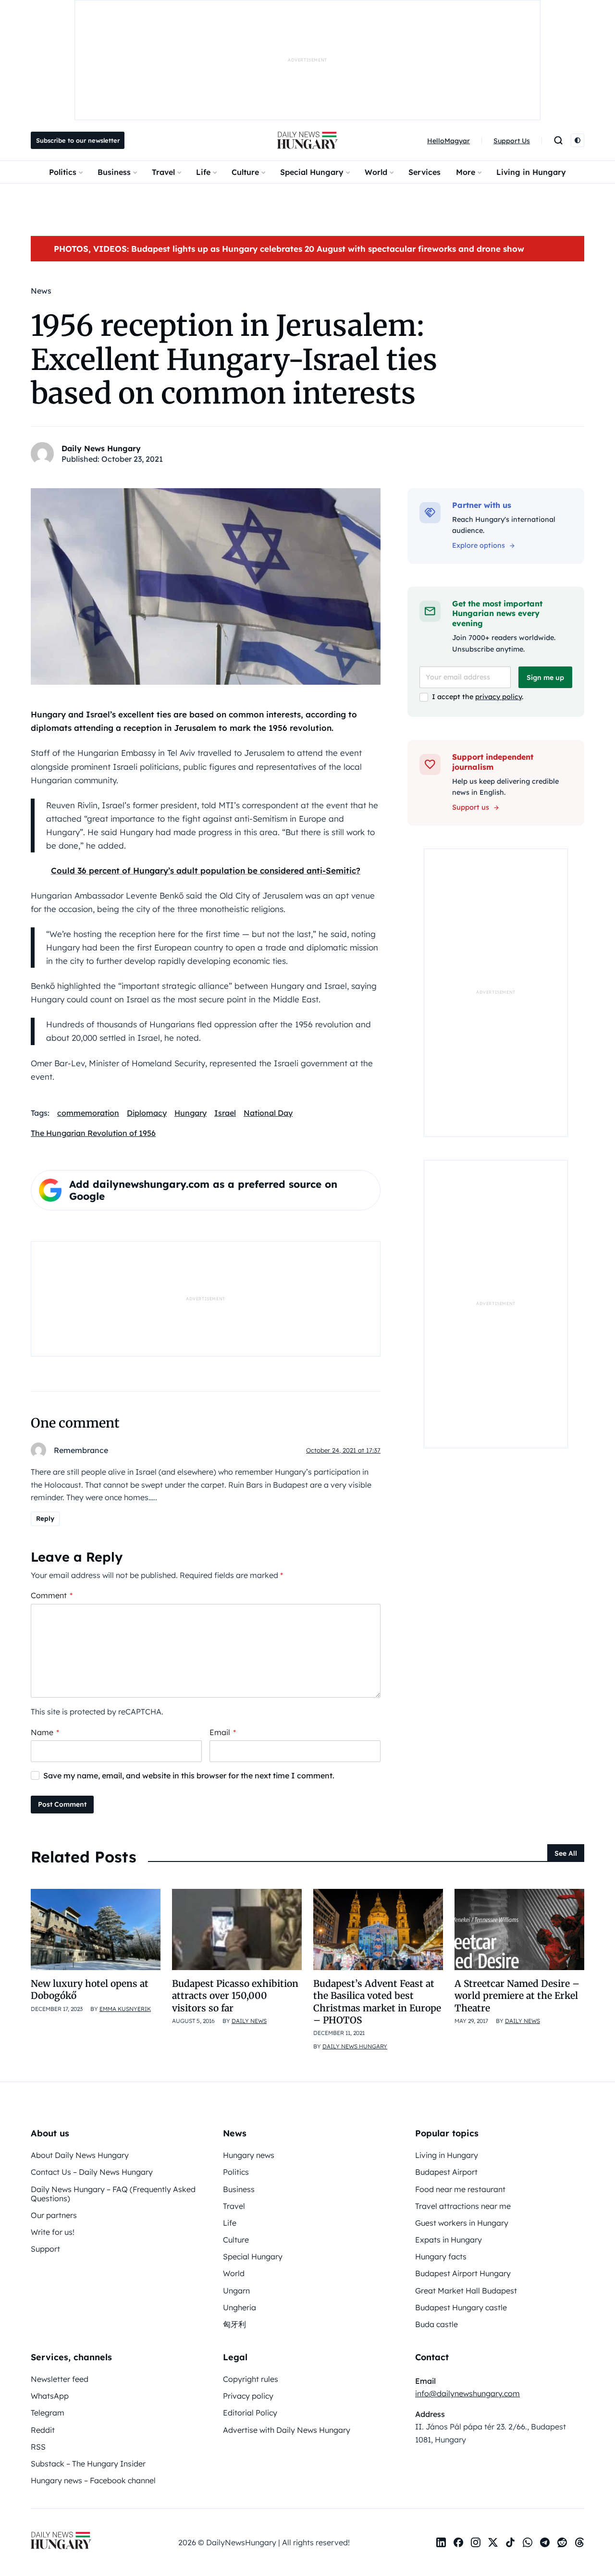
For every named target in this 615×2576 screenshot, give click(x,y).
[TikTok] (510, 2542)
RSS (38, 2447)
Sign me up (545, 678)
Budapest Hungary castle (461, 2307)
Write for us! (53, 2232)
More (466, 172)
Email (223, 1732)
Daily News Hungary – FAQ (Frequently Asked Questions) (113, 2194)
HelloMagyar (449, 141)
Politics (63, 172)
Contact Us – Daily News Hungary (92, 2172)
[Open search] (558, 140)
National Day (268, 1113)
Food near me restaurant (460, 2189)
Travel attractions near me (463, 2206)
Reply (45, 1518)
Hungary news (249, 2155)
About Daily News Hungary (80, 2155)
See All (566, 1853)
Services (424, 172)
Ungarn (236, 2291)
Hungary (191, 1113)
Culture (245, 172)
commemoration (88, 1113)
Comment (52, 1595)
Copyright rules (251, 2379)
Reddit (43, 2430)
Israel (225, 1113)
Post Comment (62, 1804)
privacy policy (498, 697)
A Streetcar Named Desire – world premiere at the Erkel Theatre (517, 1996)
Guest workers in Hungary (462, 2223)
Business (114, 172)
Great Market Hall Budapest (466, 2291)
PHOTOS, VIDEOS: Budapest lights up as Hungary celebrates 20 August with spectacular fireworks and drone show (289, 249)
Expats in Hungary (449, 2240)
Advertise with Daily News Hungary (287, 2430)
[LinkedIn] (441, 2542)
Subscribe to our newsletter (78, 140)
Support (45, 2249)
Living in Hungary (531, 172)
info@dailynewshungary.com (467, 2393)
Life (203, 172)
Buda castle (437, 2324)
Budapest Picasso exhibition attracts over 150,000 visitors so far (235, 1996)
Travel (163, 172)
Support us (471, 807)
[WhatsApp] (528, 2542)
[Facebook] (458, 2542)
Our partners (54, 2215)
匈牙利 (234, 2324)
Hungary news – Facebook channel (93, 2480)
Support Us (512, 141)
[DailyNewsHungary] (307, 140)
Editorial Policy (250, 2413)
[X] (493, 2542)
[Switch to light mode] (578, 140)
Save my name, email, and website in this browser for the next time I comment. (189, 1775)
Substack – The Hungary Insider (88, 2464)
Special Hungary (312, 172)
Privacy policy (248, 2396)
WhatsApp (50, 2396)
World (376, 172)
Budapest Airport (446, 2172)
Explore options (479, 545)
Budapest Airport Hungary (463, 2273)
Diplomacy (147, 1113)
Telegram (48, 2413)
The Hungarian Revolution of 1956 (93, 1133)
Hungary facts (441, 2256)
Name (45, 1732)
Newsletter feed (60, 2379)
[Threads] (579, 2542)
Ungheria (240, 2307)
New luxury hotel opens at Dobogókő (90, 1990)
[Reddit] (562, 2542)
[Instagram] (476, 2542)
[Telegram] (545, 2542)
